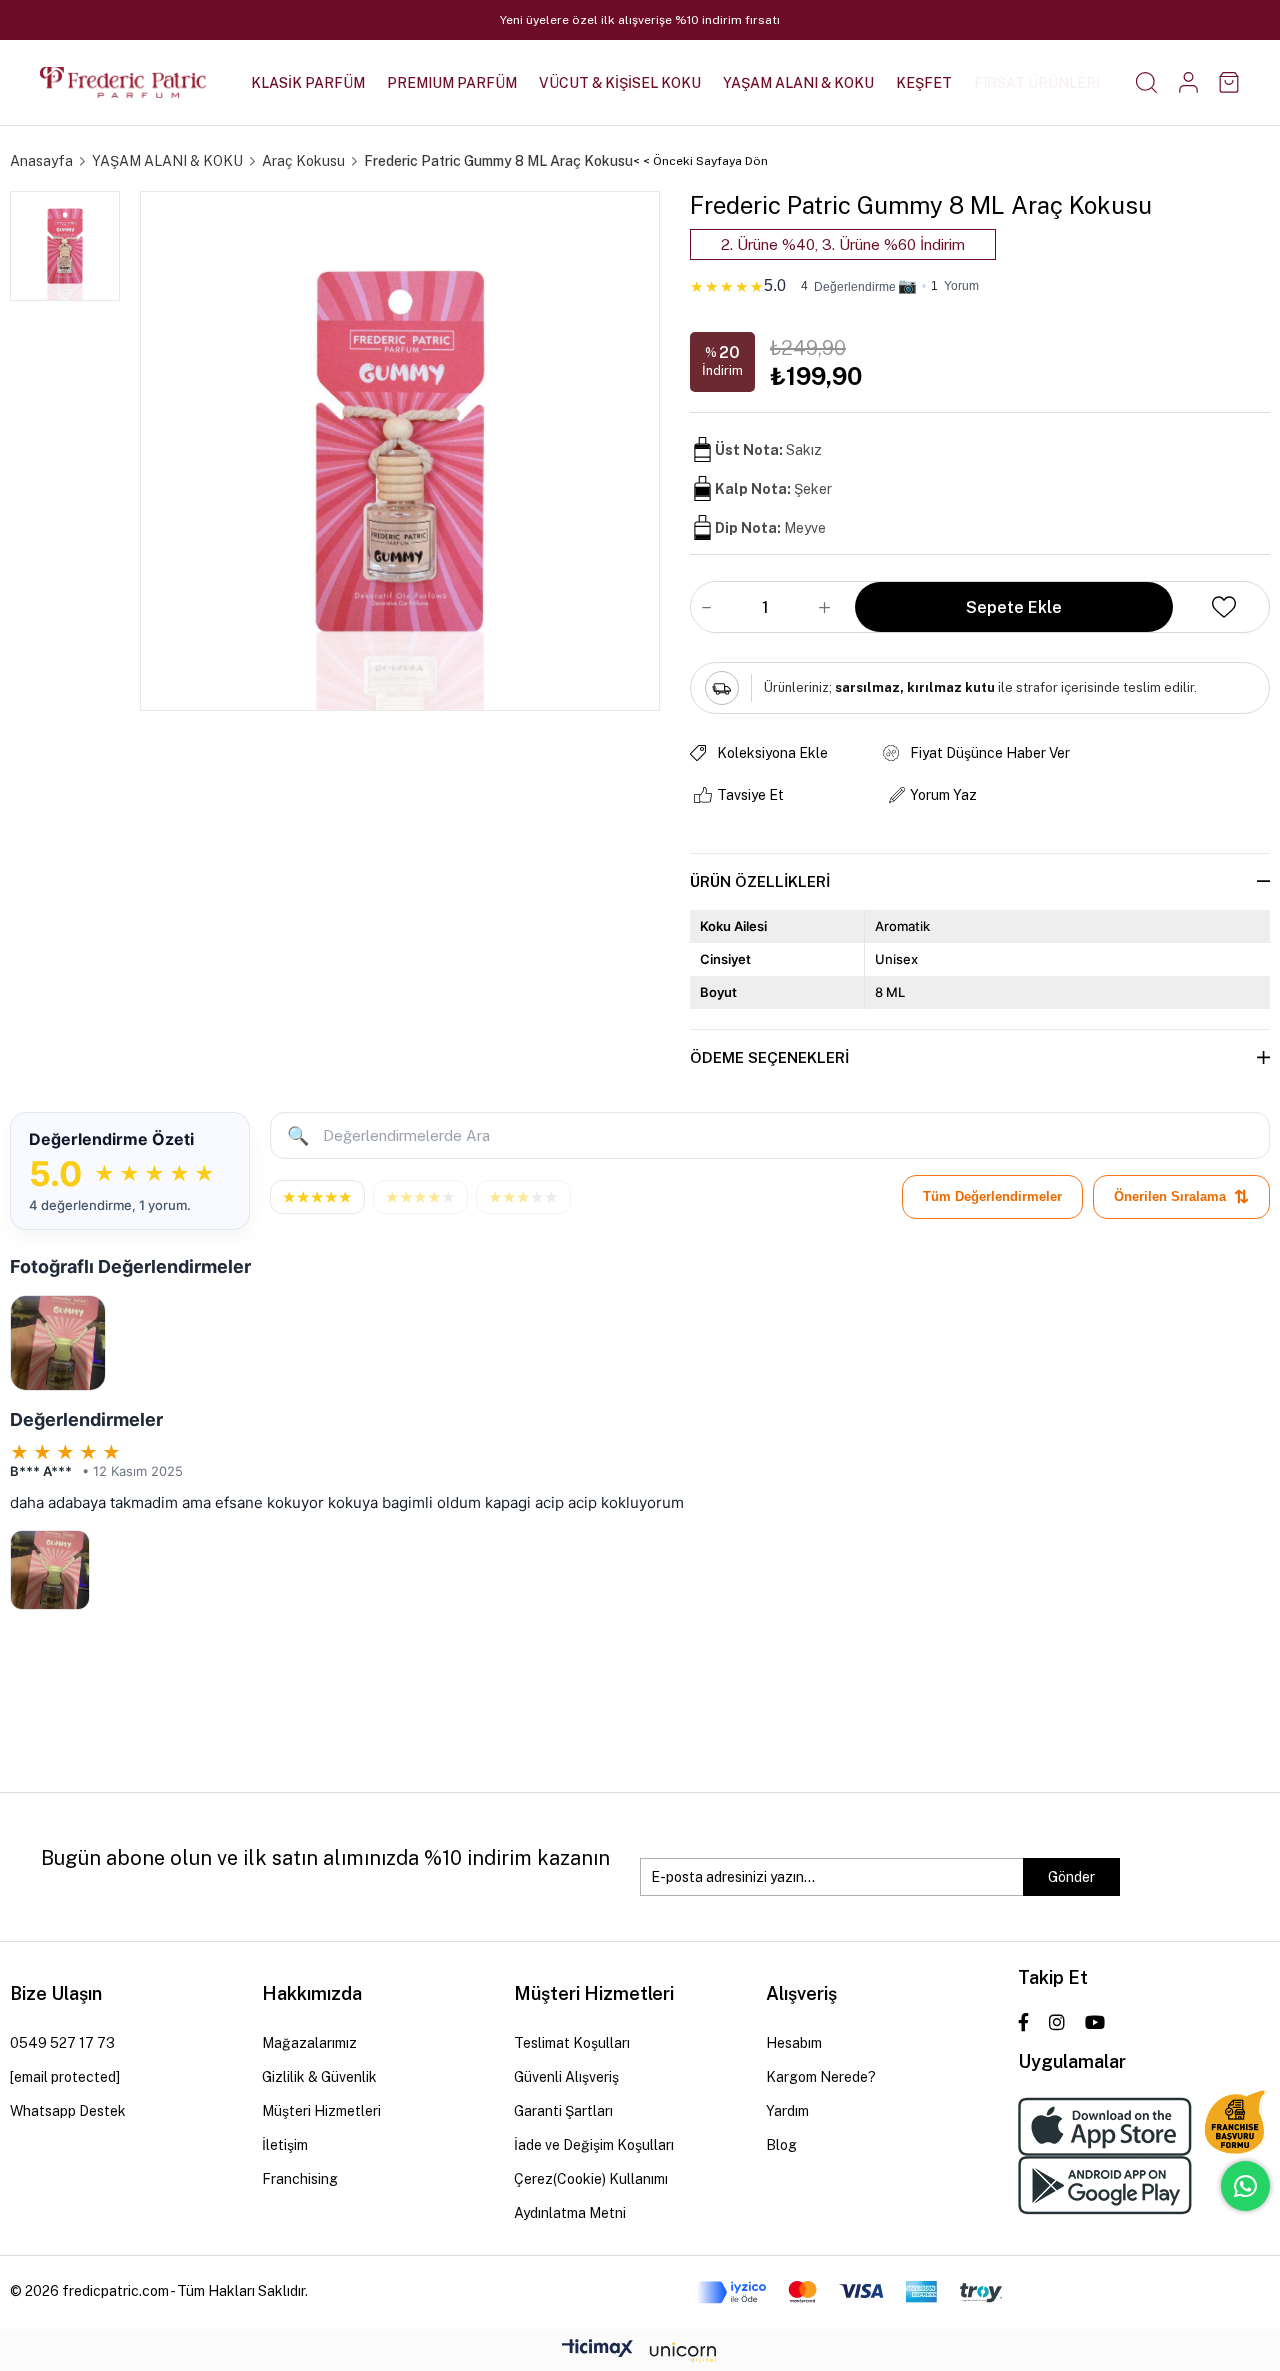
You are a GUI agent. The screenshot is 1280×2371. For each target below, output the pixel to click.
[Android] (1105, 2185)
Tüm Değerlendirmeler (992, 1196)
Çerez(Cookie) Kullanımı (591, 2179)
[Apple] (1105, 2126)
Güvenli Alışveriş (566, 2077)
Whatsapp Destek (68, 2111)
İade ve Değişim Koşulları (594, 2145)
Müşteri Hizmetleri (321, 2111)
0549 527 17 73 (62, 2043)
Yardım (787, 2111)
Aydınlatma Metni (570, 2213)
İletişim (285, 2145)
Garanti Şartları (563, 2111)
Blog (781, 2145)
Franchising (300, 2179)
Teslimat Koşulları (572, 2043)
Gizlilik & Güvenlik (319, 2077)
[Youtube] (1095, 2022)
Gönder (1071, 1877)
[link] (980, 282)
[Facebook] (1023, 2022)
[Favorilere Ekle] (1224, 607)
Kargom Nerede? (821, 2077)
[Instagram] (1057, 2022)
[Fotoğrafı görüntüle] (58, 1343)
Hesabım (794, 2043)
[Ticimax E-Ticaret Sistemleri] (640, 2353)
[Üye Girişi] (1188, 82)
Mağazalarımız (309, 2043)
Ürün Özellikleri (760, 881)
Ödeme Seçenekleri (769, 1057)
